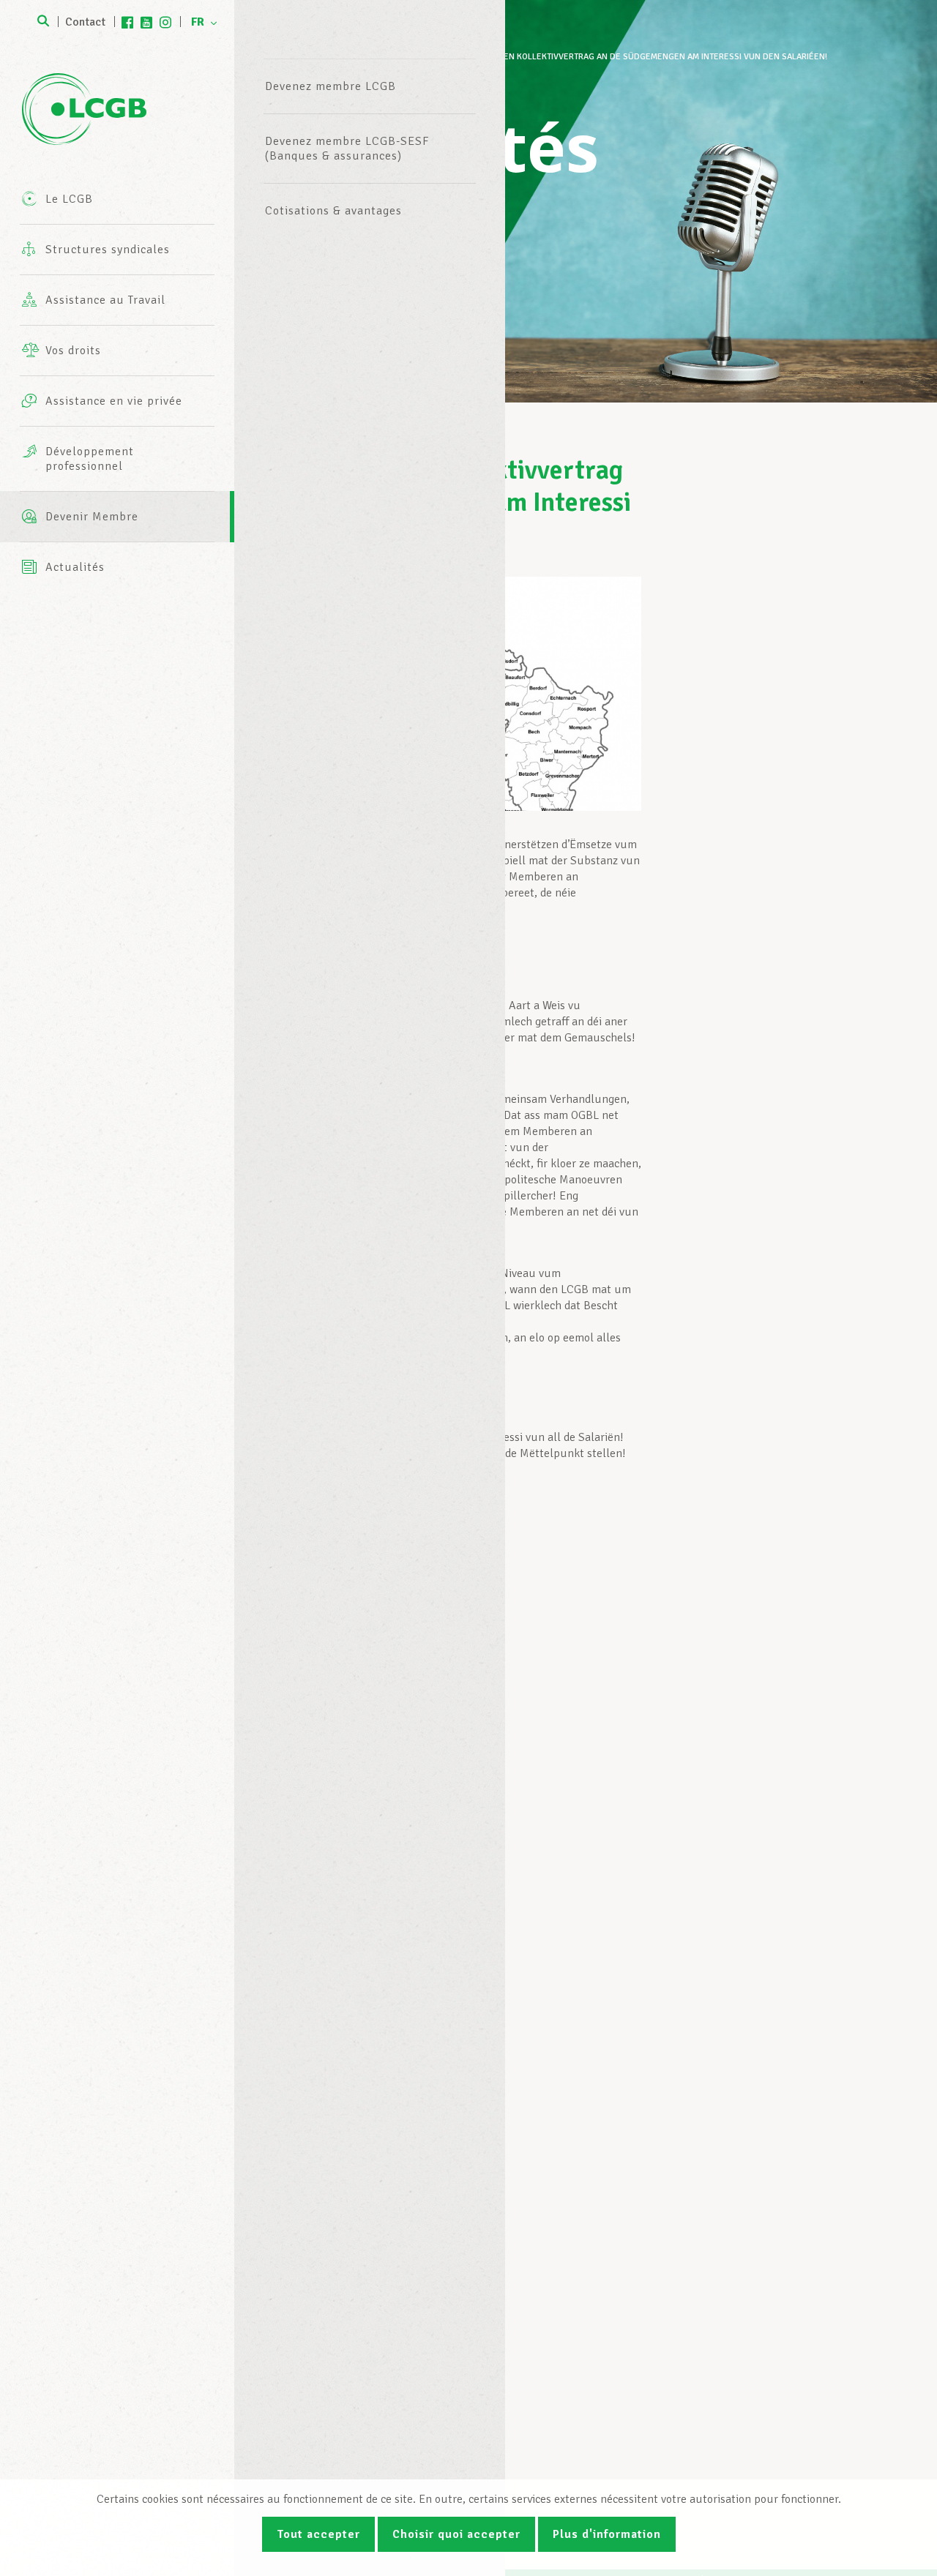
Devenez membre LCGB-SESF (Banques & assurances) (347, 149)
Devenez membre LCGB (331, 86)
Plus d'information (607, 2534)
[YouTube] (146, 22)
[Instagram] (165, 22)
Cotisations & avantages (333, 211)
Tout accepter (318, 2534)
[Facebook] (127, 22)
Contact (85, 22)
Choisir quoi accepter (456, 2534)
